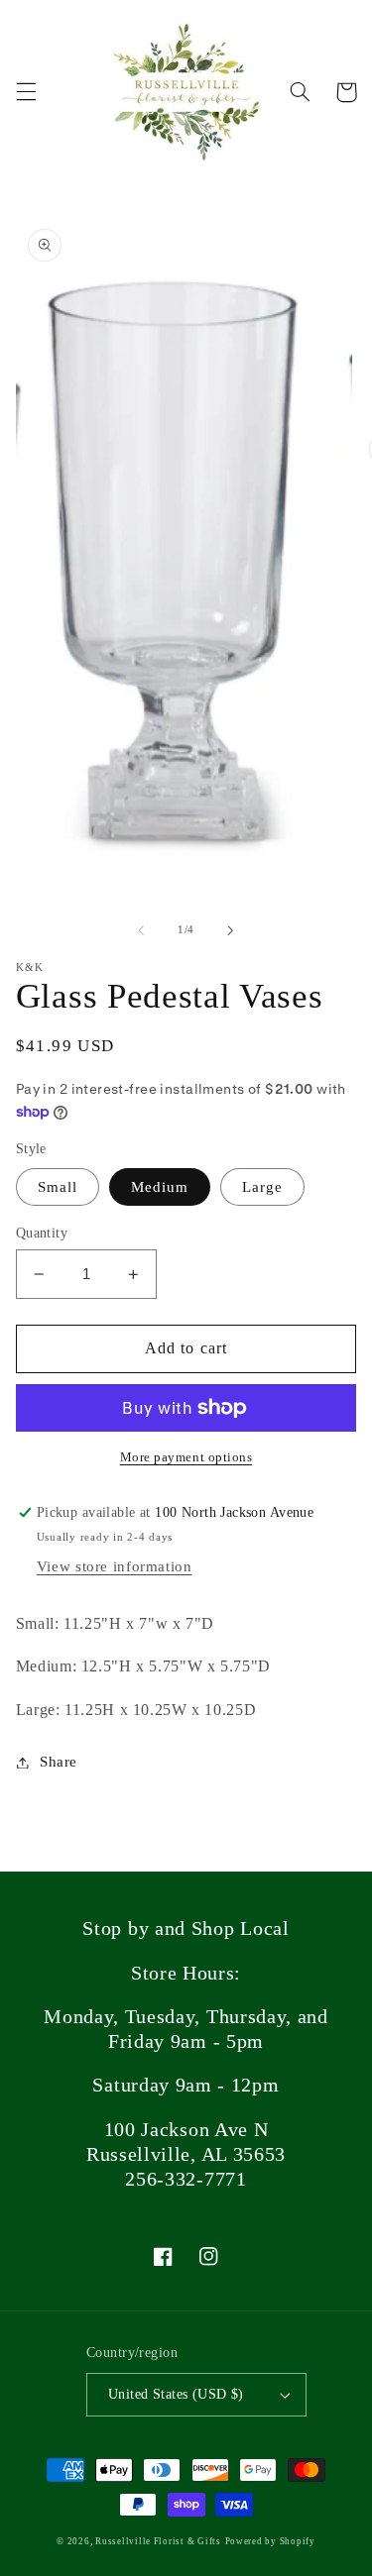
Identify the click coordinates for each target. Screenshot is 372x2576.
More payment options (186, 1457)
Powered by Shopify (270, 2541)
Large (262, 1187)
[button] (26, 92)
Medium (160, 1187)
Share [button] (59, 1762)
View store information (115, 1566)
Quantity (42, 1233)
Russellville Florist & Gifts (158, 2541)
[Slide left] (141, 930)
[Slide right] (231, 930)
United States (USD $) (176, 2394)
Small (58, 1187)
